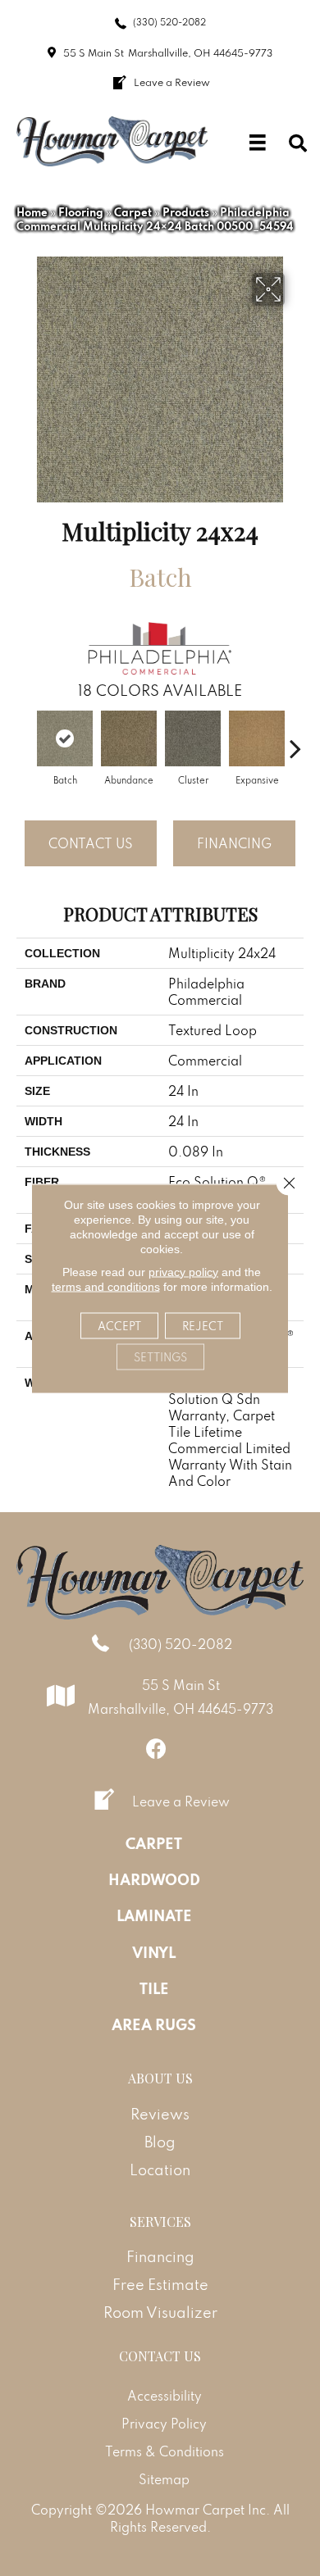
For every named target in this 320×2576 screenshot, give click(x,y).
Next (295, 740)
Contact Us (91, 843)
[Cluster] (193, 738)
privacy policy (183, 1271)
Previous (25, 740)
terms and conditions (106, 1286)
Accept (119, 1325)
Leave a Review (181, 1801)
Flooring (81, 212)
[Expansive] (257, 738)
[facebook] (156, 1749)
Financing (234, 843)
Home (32, 212)
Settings (160, 1356)
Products (186, 212)
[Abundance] (129, 738)
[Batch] (65, 738)
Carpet (133, 212)
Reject (203, 1325)
